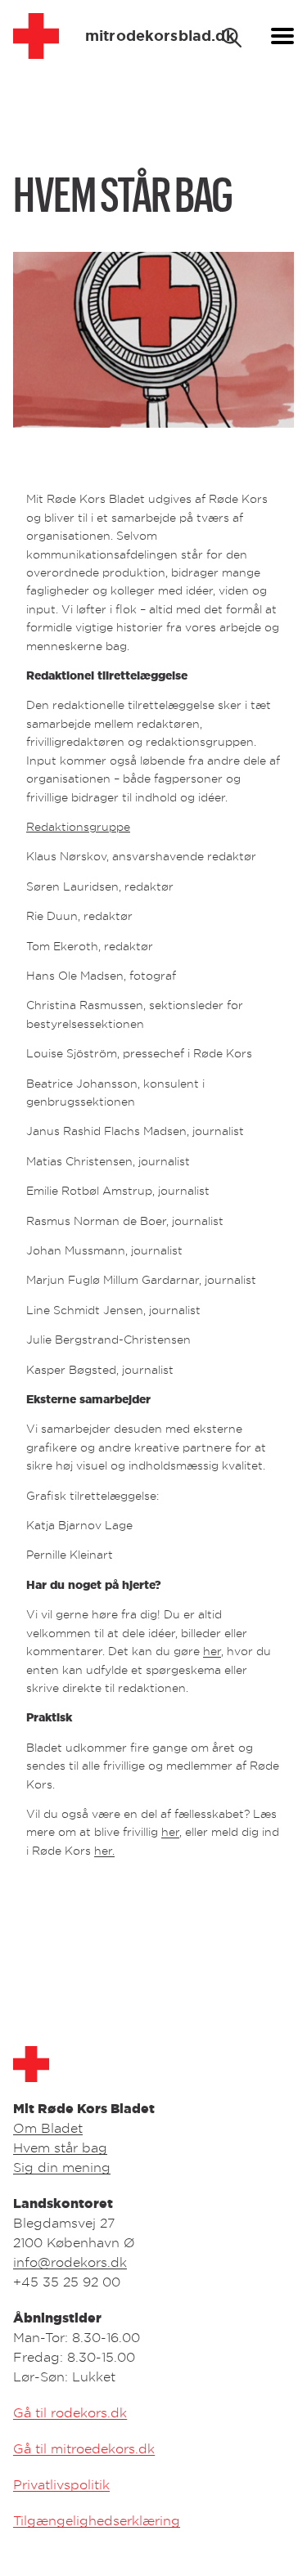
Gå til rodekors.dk (70, 2412)
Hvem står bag (60, 2147)
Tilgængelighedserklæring (97, 2520)
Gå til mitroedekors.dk (84, 2448)
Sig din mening (62, 2167)
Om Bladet (48, 2128)
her (212, 1651)
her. (104, 1850)
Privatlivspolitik (61, 2484)
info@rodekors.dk (70, 2262)
